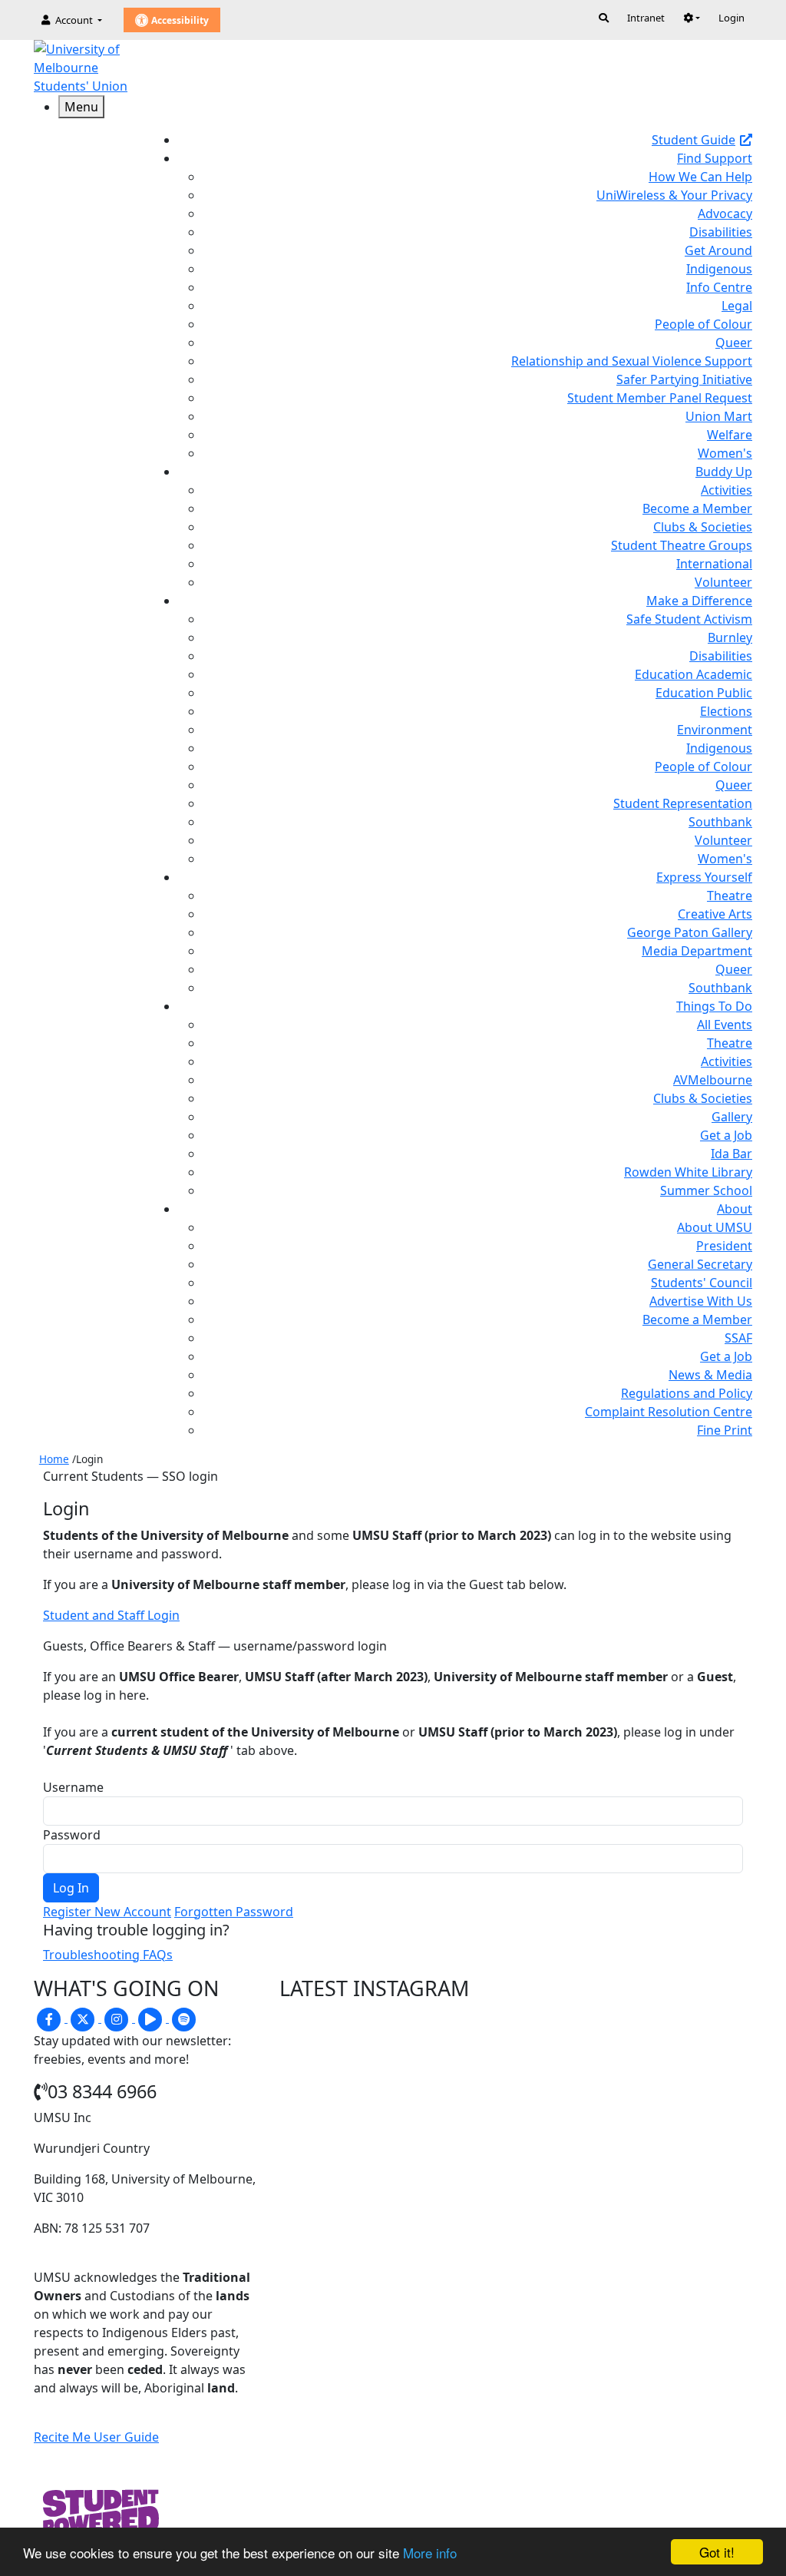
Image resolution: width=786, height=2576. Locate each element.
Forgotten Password (234, 1912)
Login (732, 18)
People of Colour (703, 324)
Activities (727, 490)
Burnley (730, 637)
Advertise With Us (701, 1301)
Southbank (720, 822)
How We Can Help (700, 177)
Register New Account (107, 1912)
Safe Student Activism (689, 619)
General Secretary (700, 1264)
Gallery (732, 1117)
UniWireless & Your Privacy (674, 195)
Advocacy (725, 214)
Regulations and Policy (687, 1393)
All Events (725, 1025)
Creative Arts (715, 914)
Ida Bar (732, 1154)
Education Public (704, 693)
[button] (692, 18)
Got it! (717, 2552)
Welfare (730, 435)
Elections (726, 711)
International (714, 564)
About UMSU (715, 1227)
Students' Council (702, 1283)
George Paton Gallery (690, 932)
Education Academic (694, 674)
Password (72, 1835)
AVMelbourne (713, 1080)
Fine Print (725, 1430)
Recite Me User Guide (96, 2437)
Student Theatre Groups (682, 545)
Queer (734, 343)
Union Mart (719, 416)
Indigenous (719, 269)
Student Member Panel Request (660, 398)
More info (430, 2553)
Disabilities (721, 232)
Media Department (697, 951)
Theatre (730, 896)
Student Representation (683, 803)
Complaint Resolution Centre (669, 1412)
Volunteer (723, 582)
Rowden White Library (688, 1172)
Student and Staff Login (111, 1615)
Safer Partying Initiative (684, 379)
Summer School (706, 1190)
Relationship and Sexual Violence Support (632, 361)
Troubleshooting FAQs (108, 1955)
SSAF (738, 1338)
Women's (725, 453)
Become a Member (697, 508)
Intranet (646, 18)
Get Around (718, 250)
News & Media (710, 1375)
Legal (737, 306)
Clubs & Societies (703, 527)
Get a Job (726, 1135)
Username (73, 1787)
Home (54, 1459)
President (724, 1246)
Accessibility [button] (179, 20)
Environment (715, 730)
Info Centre (719, 287)
